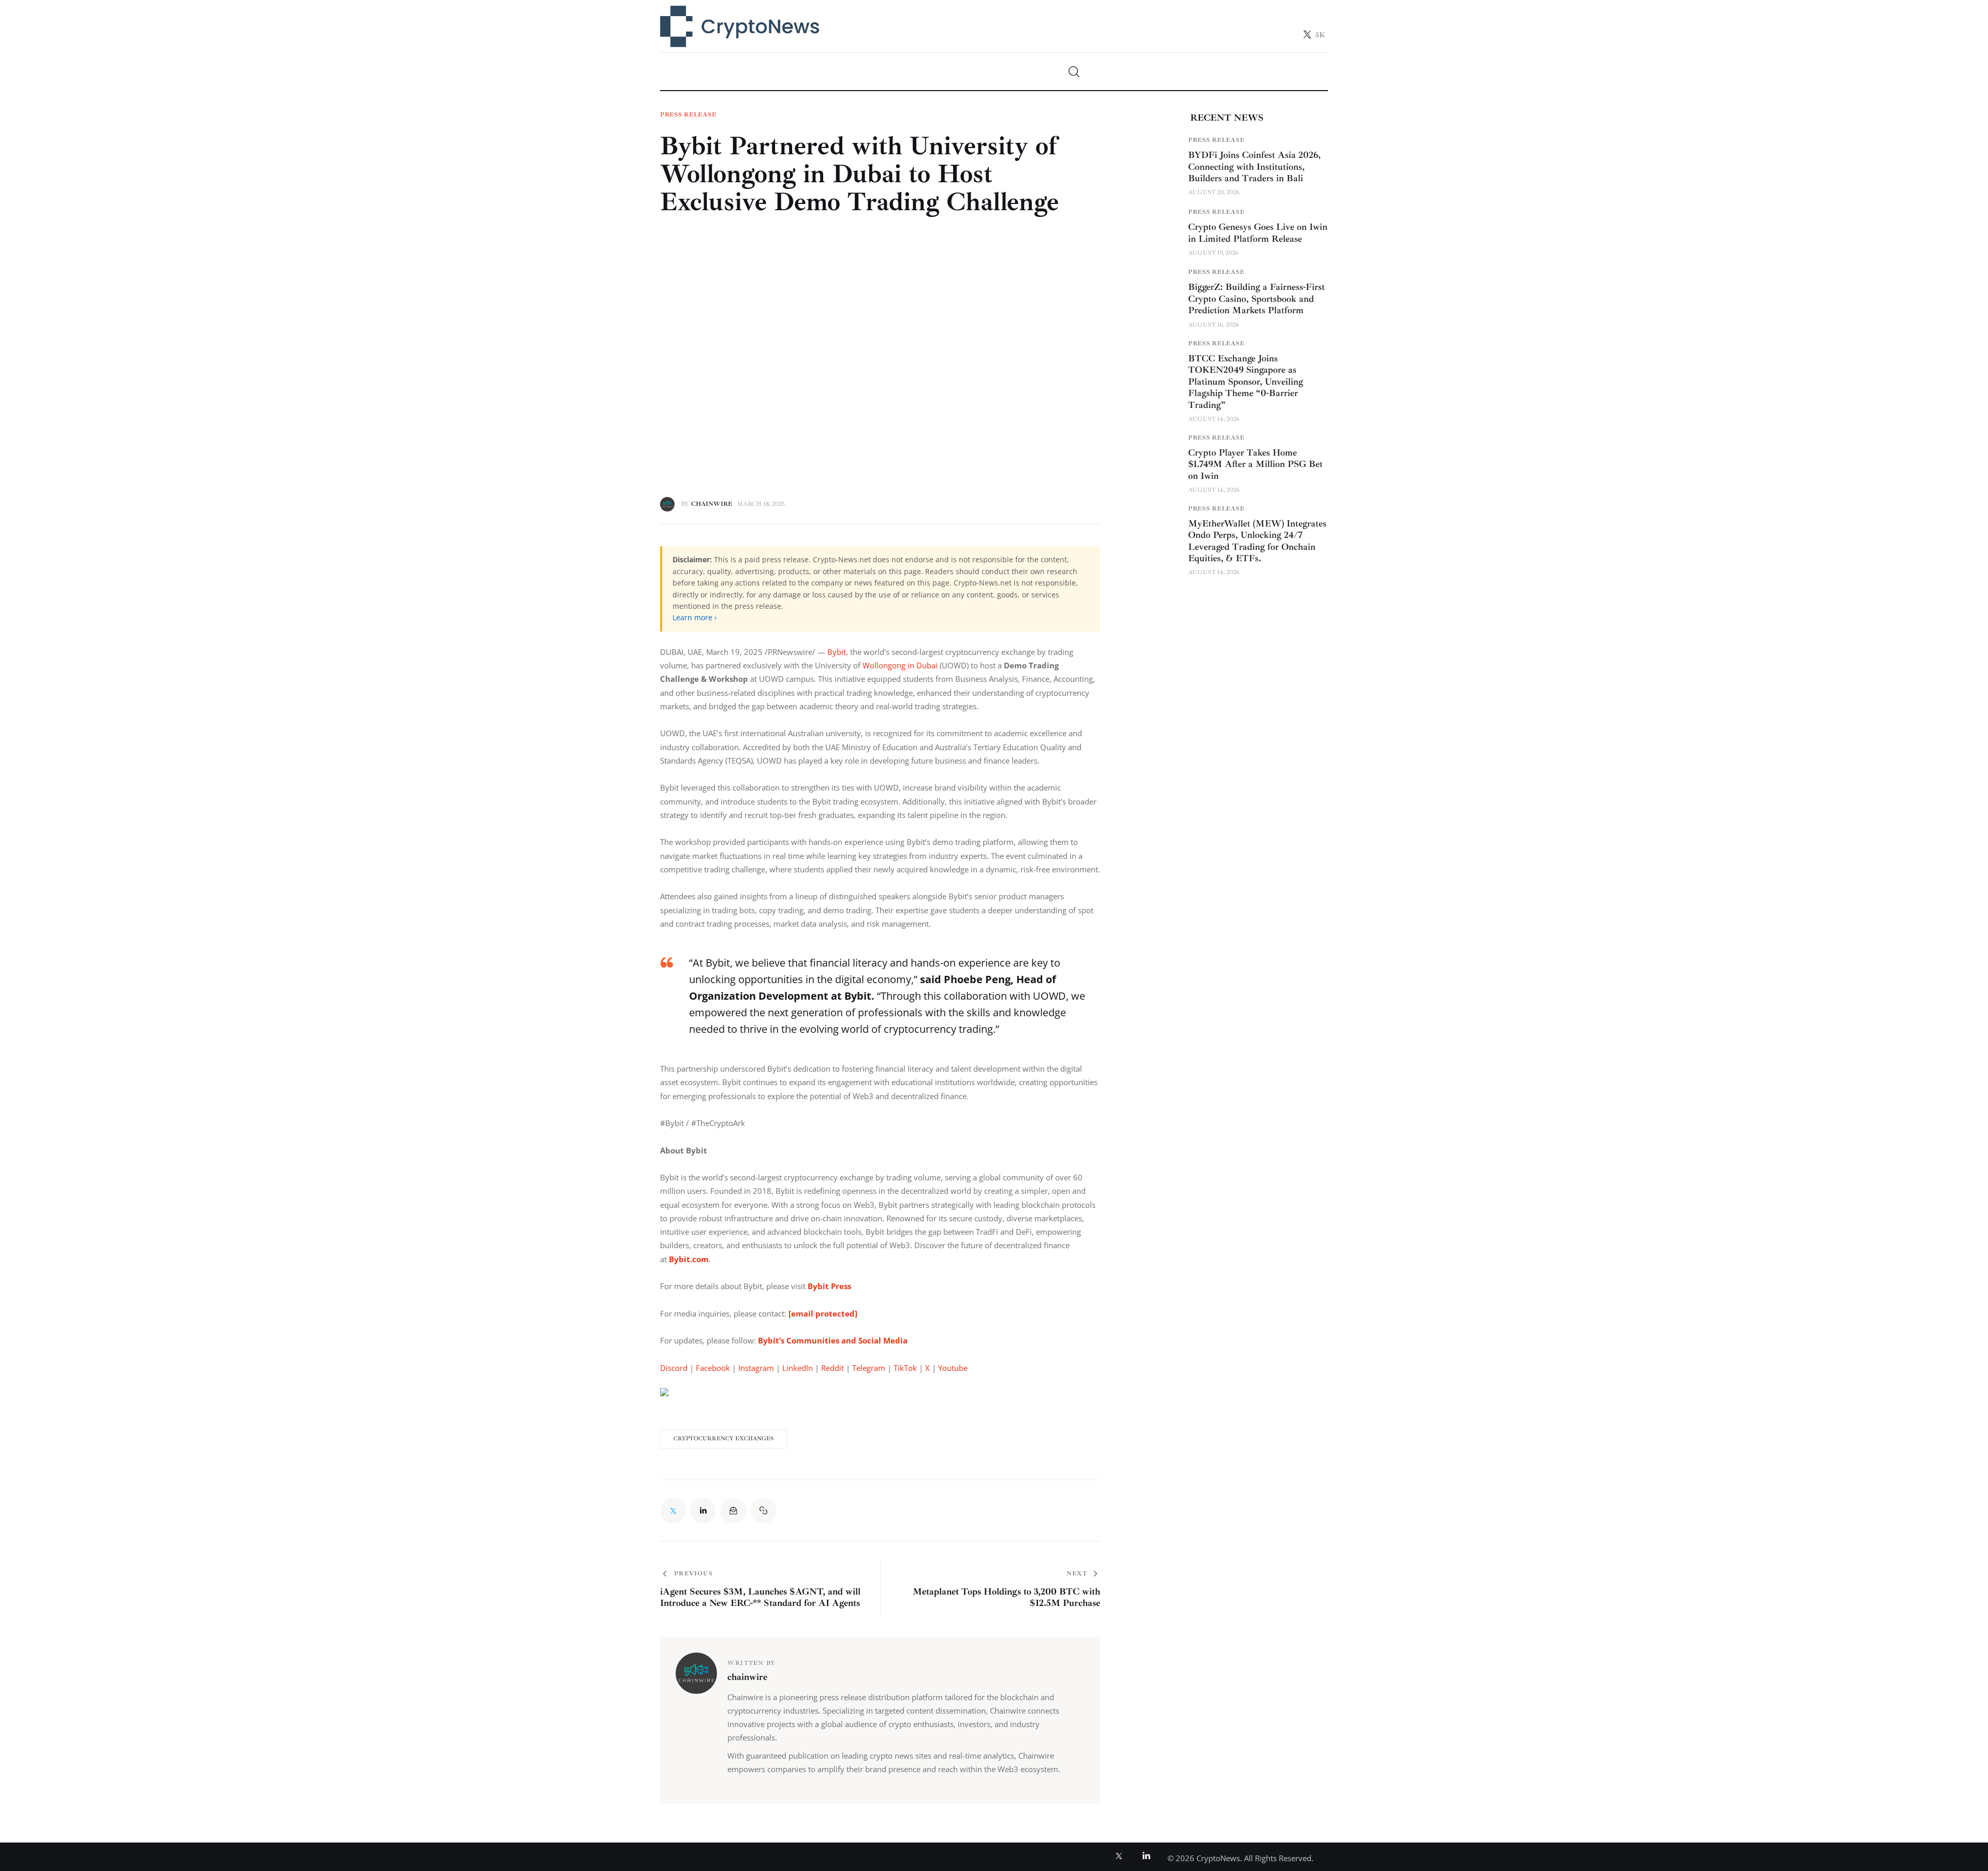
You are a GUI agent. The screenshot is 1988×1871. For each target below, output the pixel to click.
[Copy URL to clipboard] (764, 1511)
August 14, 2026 (1214, 419)
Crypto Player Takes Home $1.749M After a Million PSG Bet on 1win (1255, 464)
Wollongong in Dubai (900, 665)
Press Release (688, 115)
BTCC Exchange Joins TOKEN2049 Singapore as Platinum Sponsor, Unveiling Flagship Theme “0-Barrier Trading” (1246, 382)
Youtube (953, 1368)
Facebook (713, 1368)
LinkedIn (798, 1368)
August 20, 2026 (1214, 192)
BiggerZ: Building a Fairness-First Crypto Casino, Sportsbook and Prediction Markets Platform (1256, 298)
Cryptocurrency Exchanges (723, 1438)
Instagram (756, 1368)
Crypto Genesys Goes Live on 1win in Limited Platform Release (1258, 233)
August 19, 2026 (1213, 253)
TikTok (905, 1368)
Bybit (837, 652)
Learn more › (695, 617)
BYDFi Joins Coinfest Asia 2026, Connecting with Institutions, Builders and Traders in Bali (1254, 166)
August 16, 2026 (1214, 325)
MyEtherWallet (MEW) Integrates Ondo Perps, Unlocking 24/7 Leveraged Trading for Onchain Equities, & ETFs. (1257, 541)
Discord (674, 1368)
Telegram (869, 1368)
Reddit (832, 1368)
